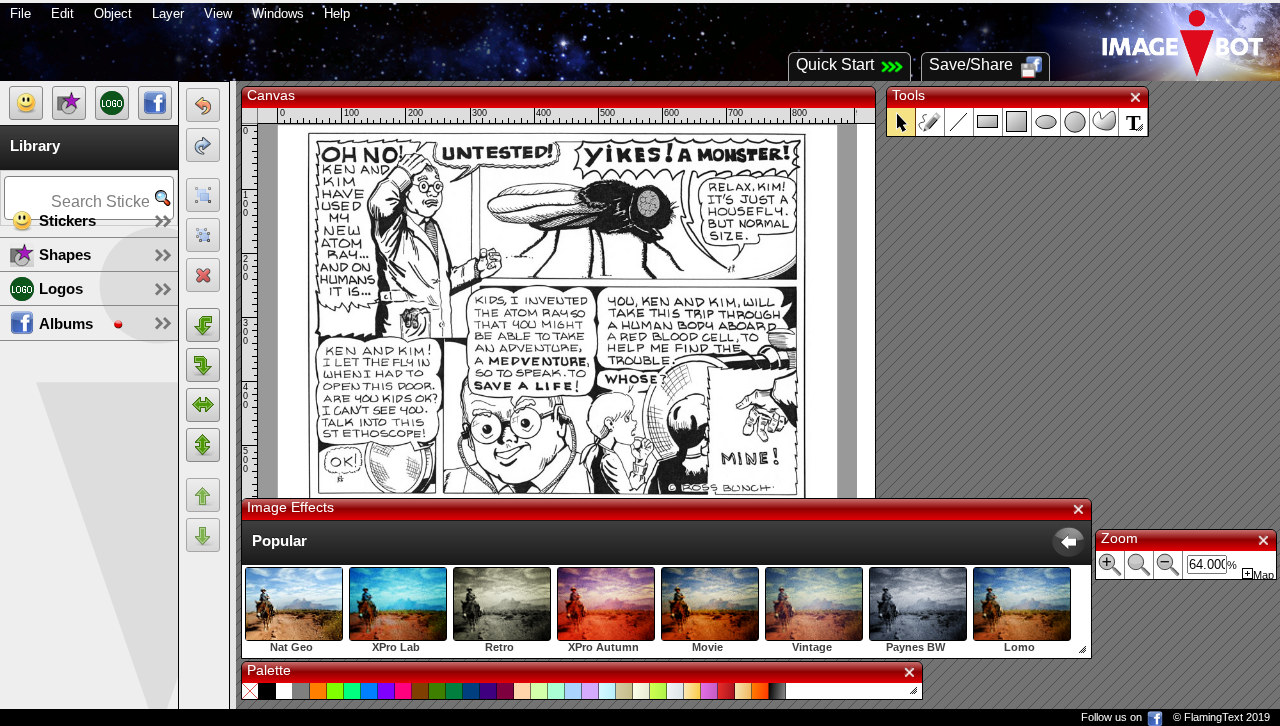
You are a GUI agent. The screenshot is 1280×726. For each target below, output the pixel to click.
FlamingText (1213, 717)
